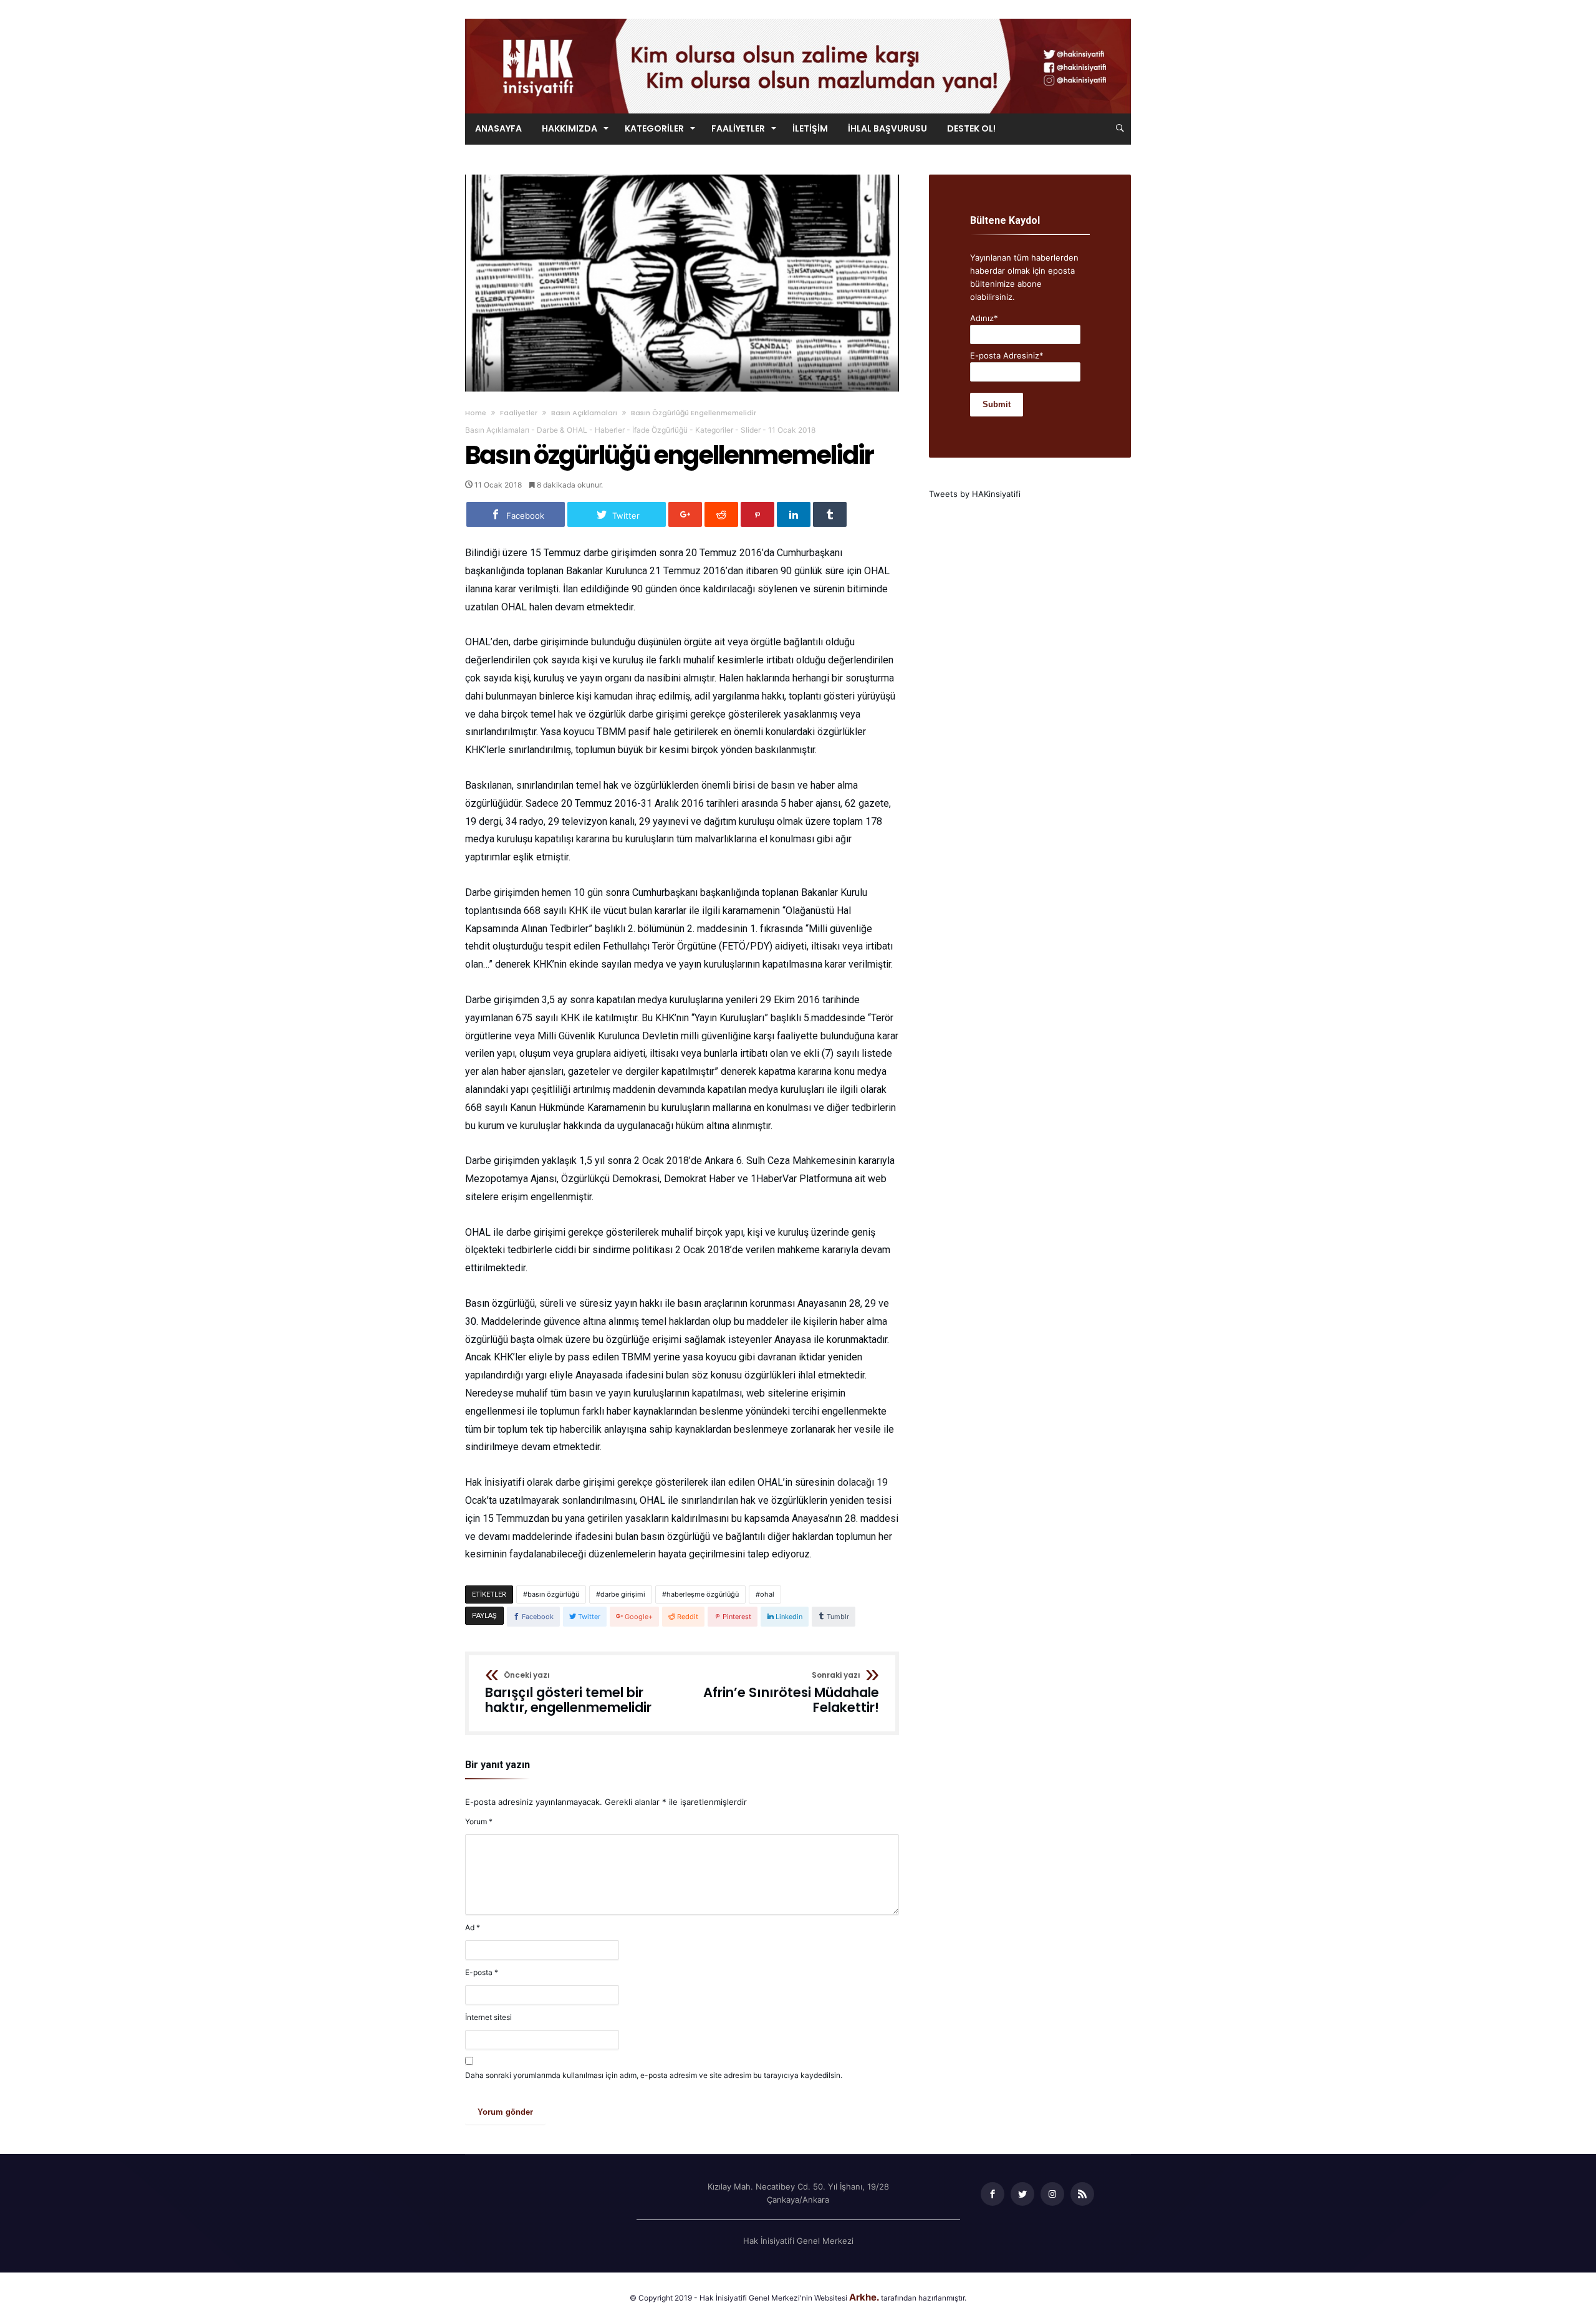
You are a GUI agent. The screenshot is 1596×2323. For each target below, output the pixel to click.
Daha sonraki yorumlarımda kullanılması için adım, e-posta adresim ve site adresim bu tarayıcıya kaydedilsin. (654, 2075)
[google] (685, 514)
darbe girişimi (623, 1594)
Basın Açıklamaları (584, 413)
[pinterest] (757, 514)
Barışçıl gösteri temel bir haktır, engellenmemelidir (568, 1693)
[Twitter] (1022, 2194)
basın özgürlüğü (553, 1594)
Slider (751, 430)
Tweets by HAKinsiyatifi (975, 494)
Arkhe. (864, 2297)
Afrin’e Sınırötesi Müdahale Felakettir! (791, 1693)
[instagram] (1052, 2194)
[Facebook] (993, 2194)
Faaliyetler (519, 413)
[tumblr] (830, 514)
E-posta (482, 1972)
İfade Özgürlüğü (660, 430)
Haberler (610, 430)
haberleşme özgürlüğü (703, 1594)
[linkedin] (794, 514)
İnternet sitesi (488, 2017)
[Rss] (1082, 2194)
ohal (767, 1594)
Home (476, 413)
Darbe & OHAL (562, 430)
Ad (473, 1927)
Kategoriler (714, 430)
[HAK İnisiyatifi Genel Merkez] (798, 18)
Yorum (479, 1821)
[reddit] (721, 514)
